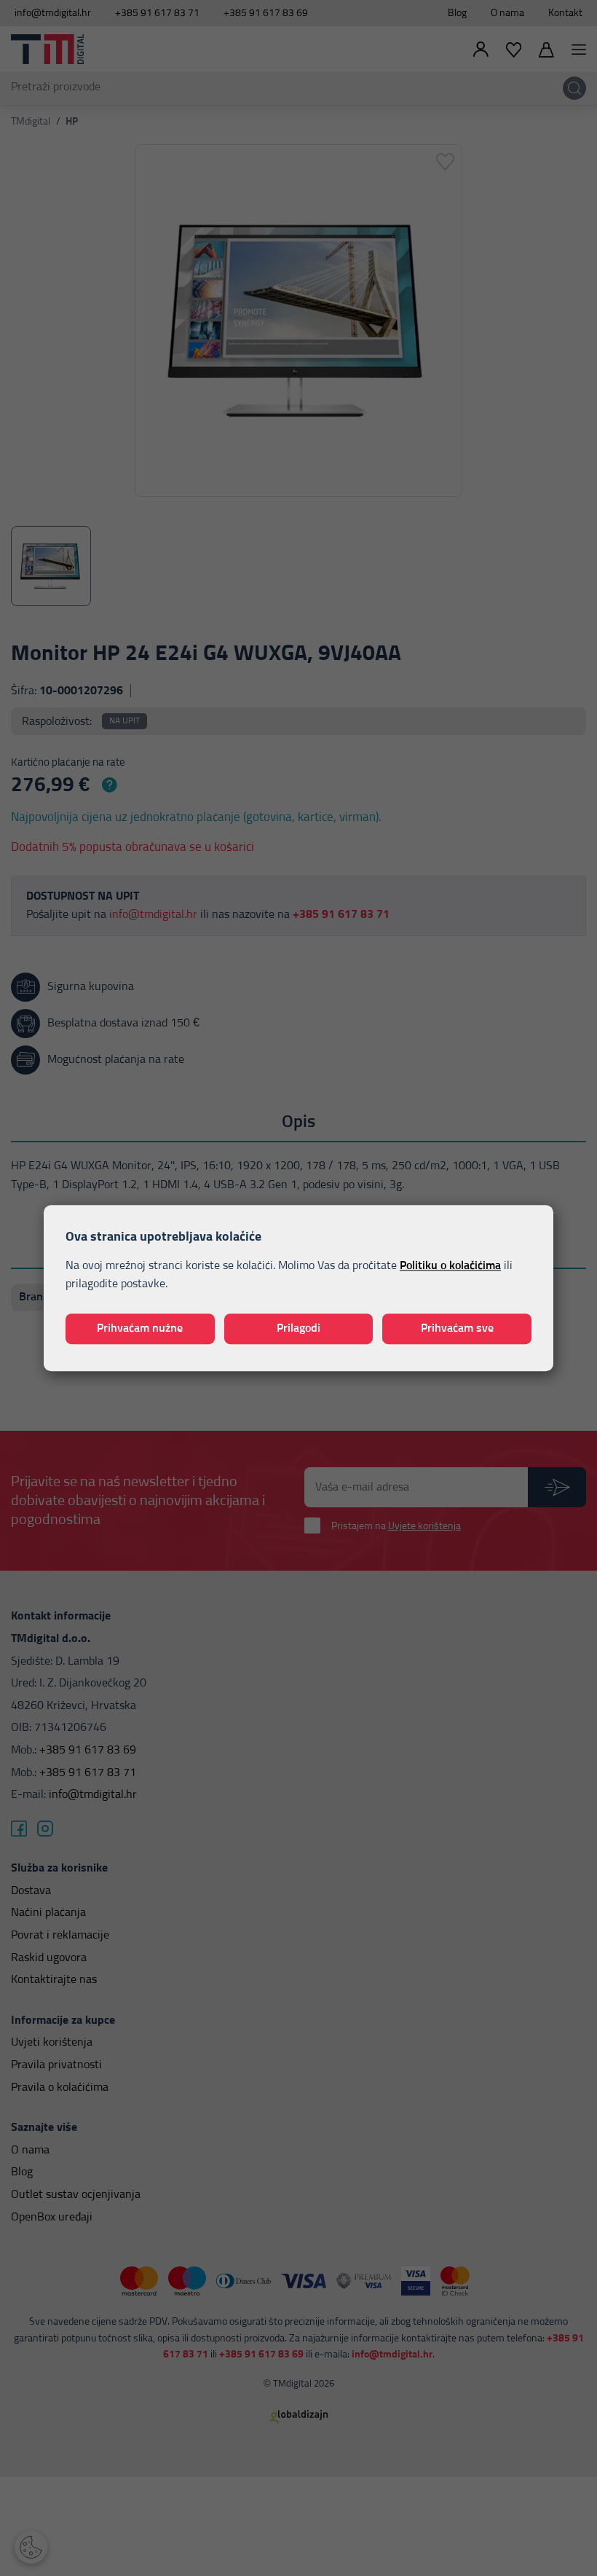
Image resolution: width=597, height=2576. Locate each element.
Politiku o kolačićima (450, 1265)
